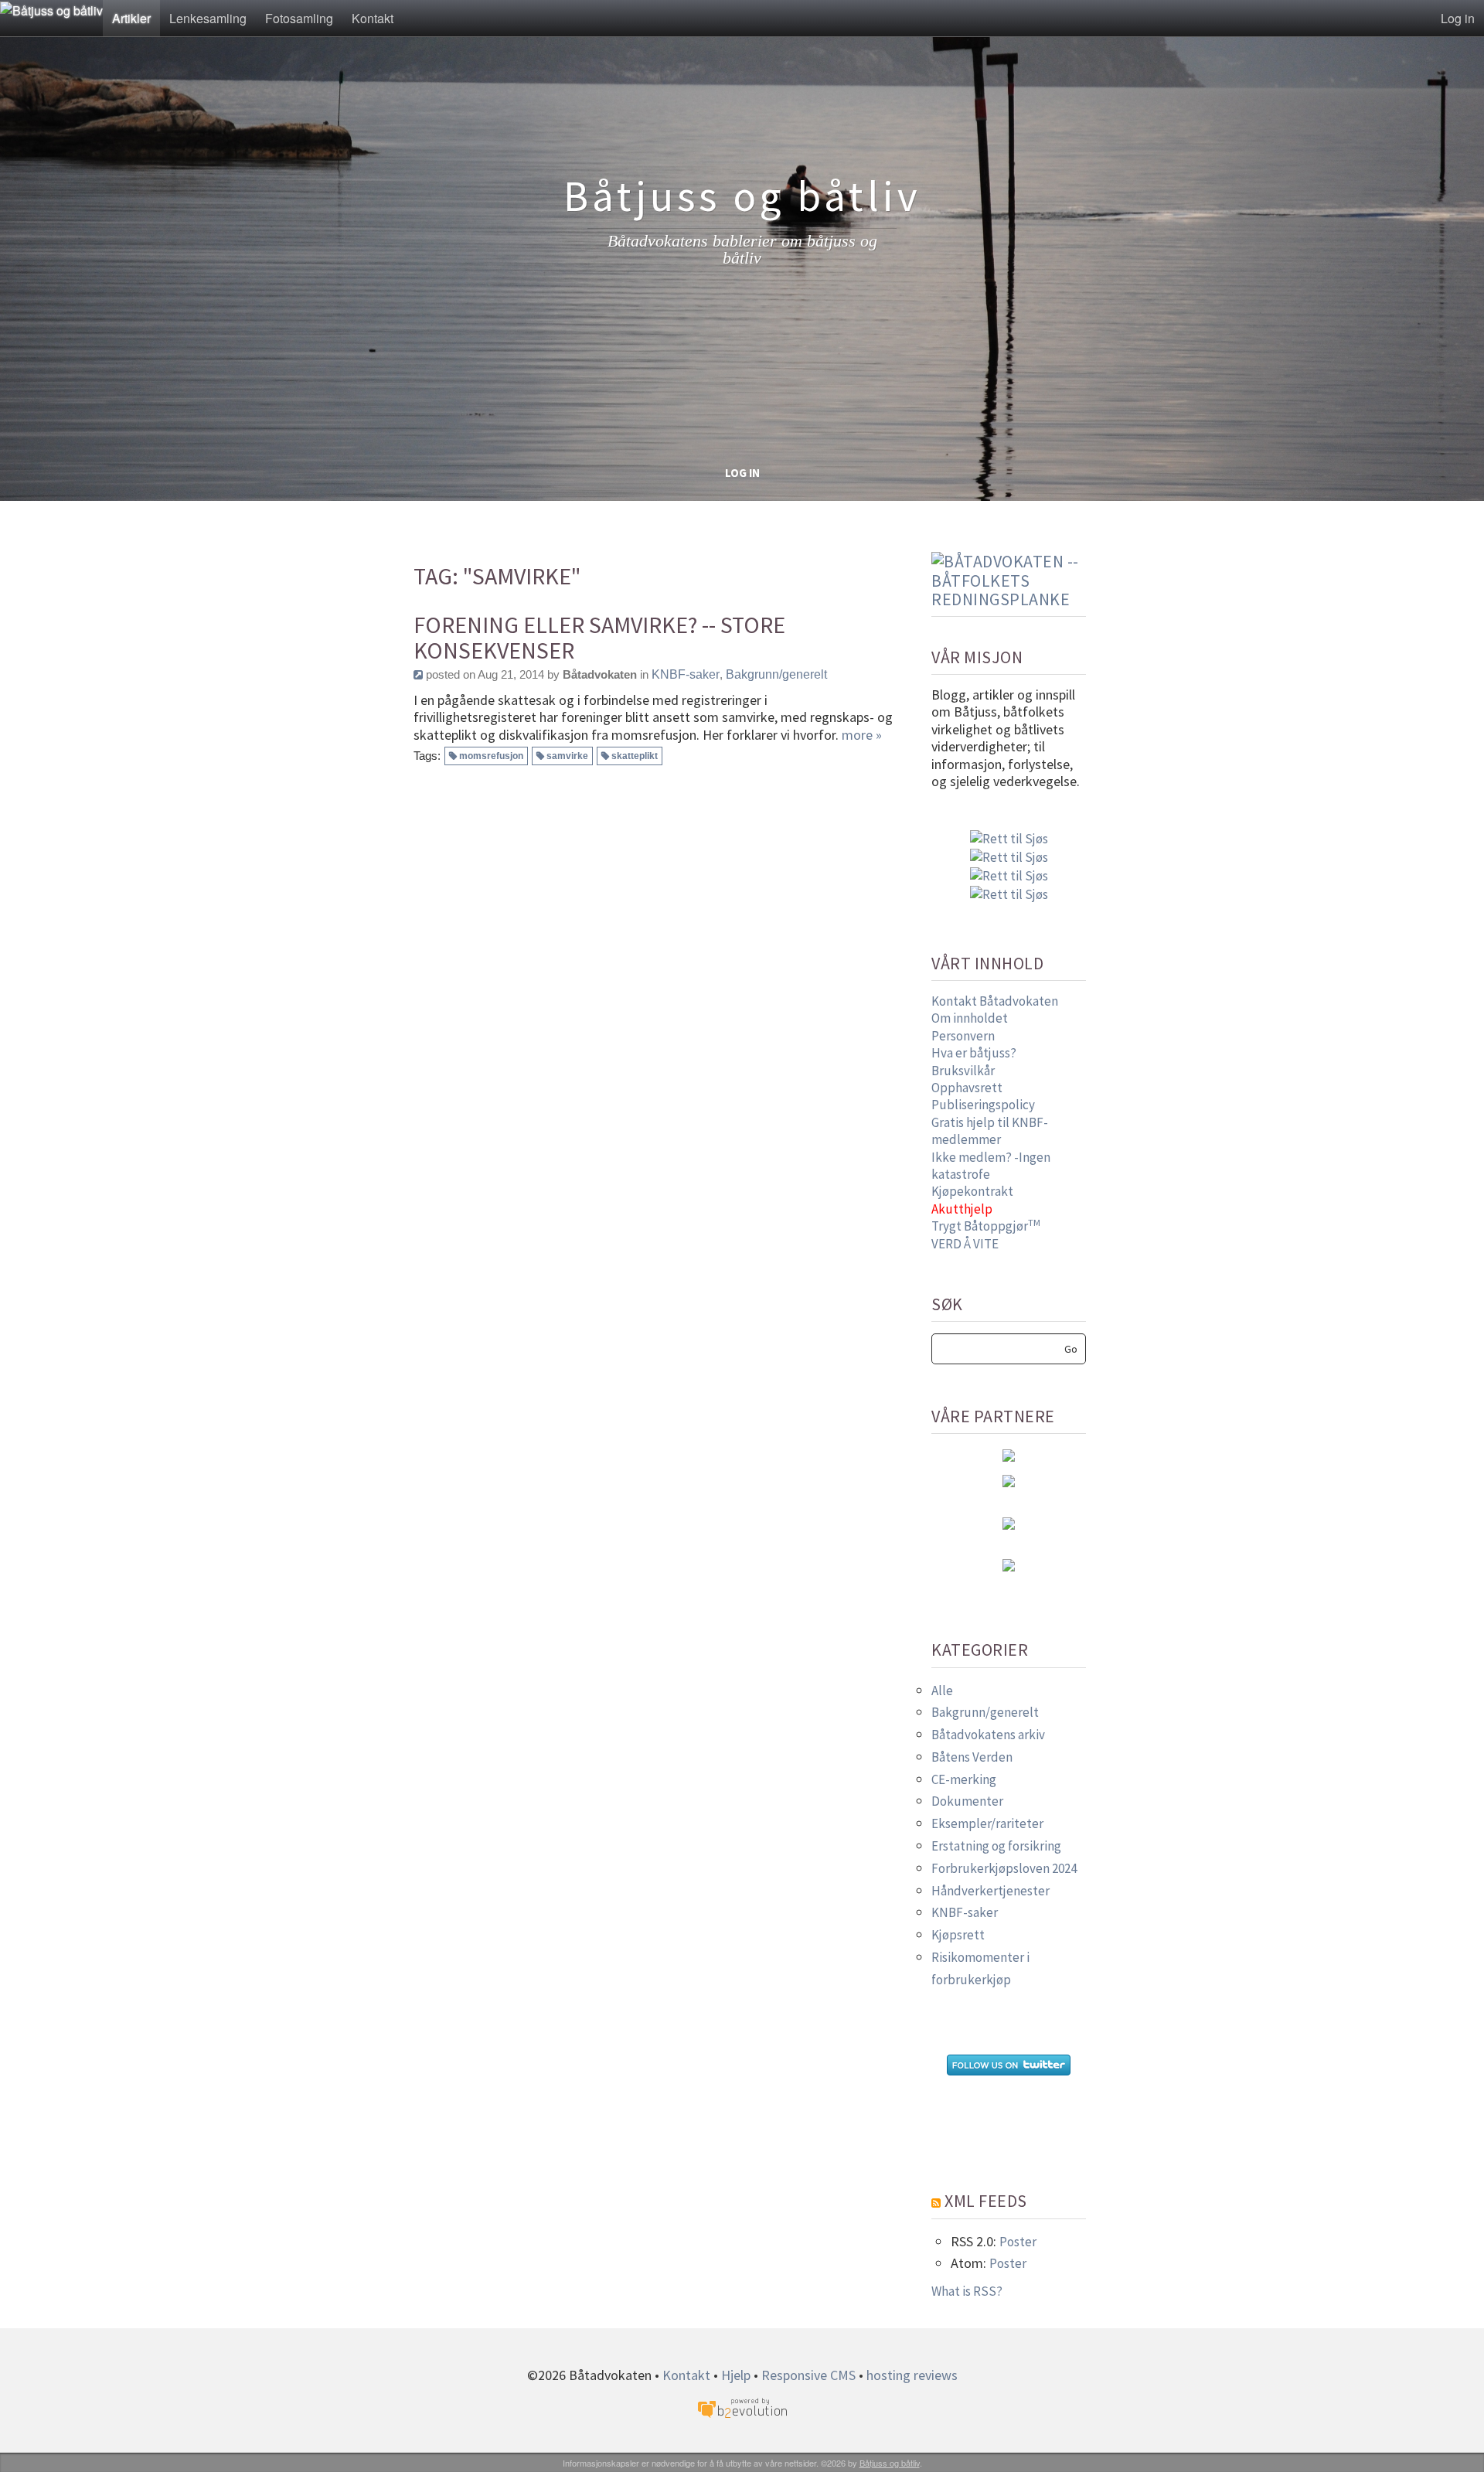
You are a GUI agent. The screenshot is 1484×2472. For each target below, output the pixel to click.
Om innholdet (970, 1018)
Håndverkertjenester (990, 1891)
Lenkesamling (208, 18)
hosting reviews (912, 2375)
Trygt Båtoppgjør (986, 1226)
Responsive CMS (808, 2375)
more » (862, 735)
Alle (942, 1691)
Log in (1458, 18)
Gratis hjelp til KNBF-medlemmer (990, 1131)
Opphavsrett (967, 1088)
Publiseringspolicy (983, 1105)
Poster (1018, 2242)
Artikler (131, 18)
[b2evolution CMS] (742, 2407)
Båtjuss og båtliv (890, 2463)
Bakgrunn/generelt (776, 674)
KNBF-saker (686, 674)
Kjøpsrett (958, 1935)
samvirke (567, 756)
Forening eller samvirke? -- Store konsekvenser (599, 638)
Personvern (963, 1036)
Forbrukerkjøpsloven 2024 (1004, 1868)
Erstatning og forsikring (996, 1846)
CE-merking (964, 1779)
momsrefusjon (491, 756)
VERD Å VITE (965, 1244)
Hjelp (736, 2375)
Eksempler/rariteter (987, 1823)
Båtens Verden (972, 1757)
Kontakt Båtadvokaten (995, 1001)
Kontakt (373, 18)
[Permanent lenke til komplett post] (418, 674)
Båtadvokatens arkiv (988, 1735)
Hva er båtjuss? (974, 1053)
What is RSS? (967, 2291)
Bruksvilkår (963, 1071)
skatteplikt (635, 756)
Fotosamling (299, 18)
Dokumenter (967, 1801)
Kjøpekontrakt (972, 1191)
